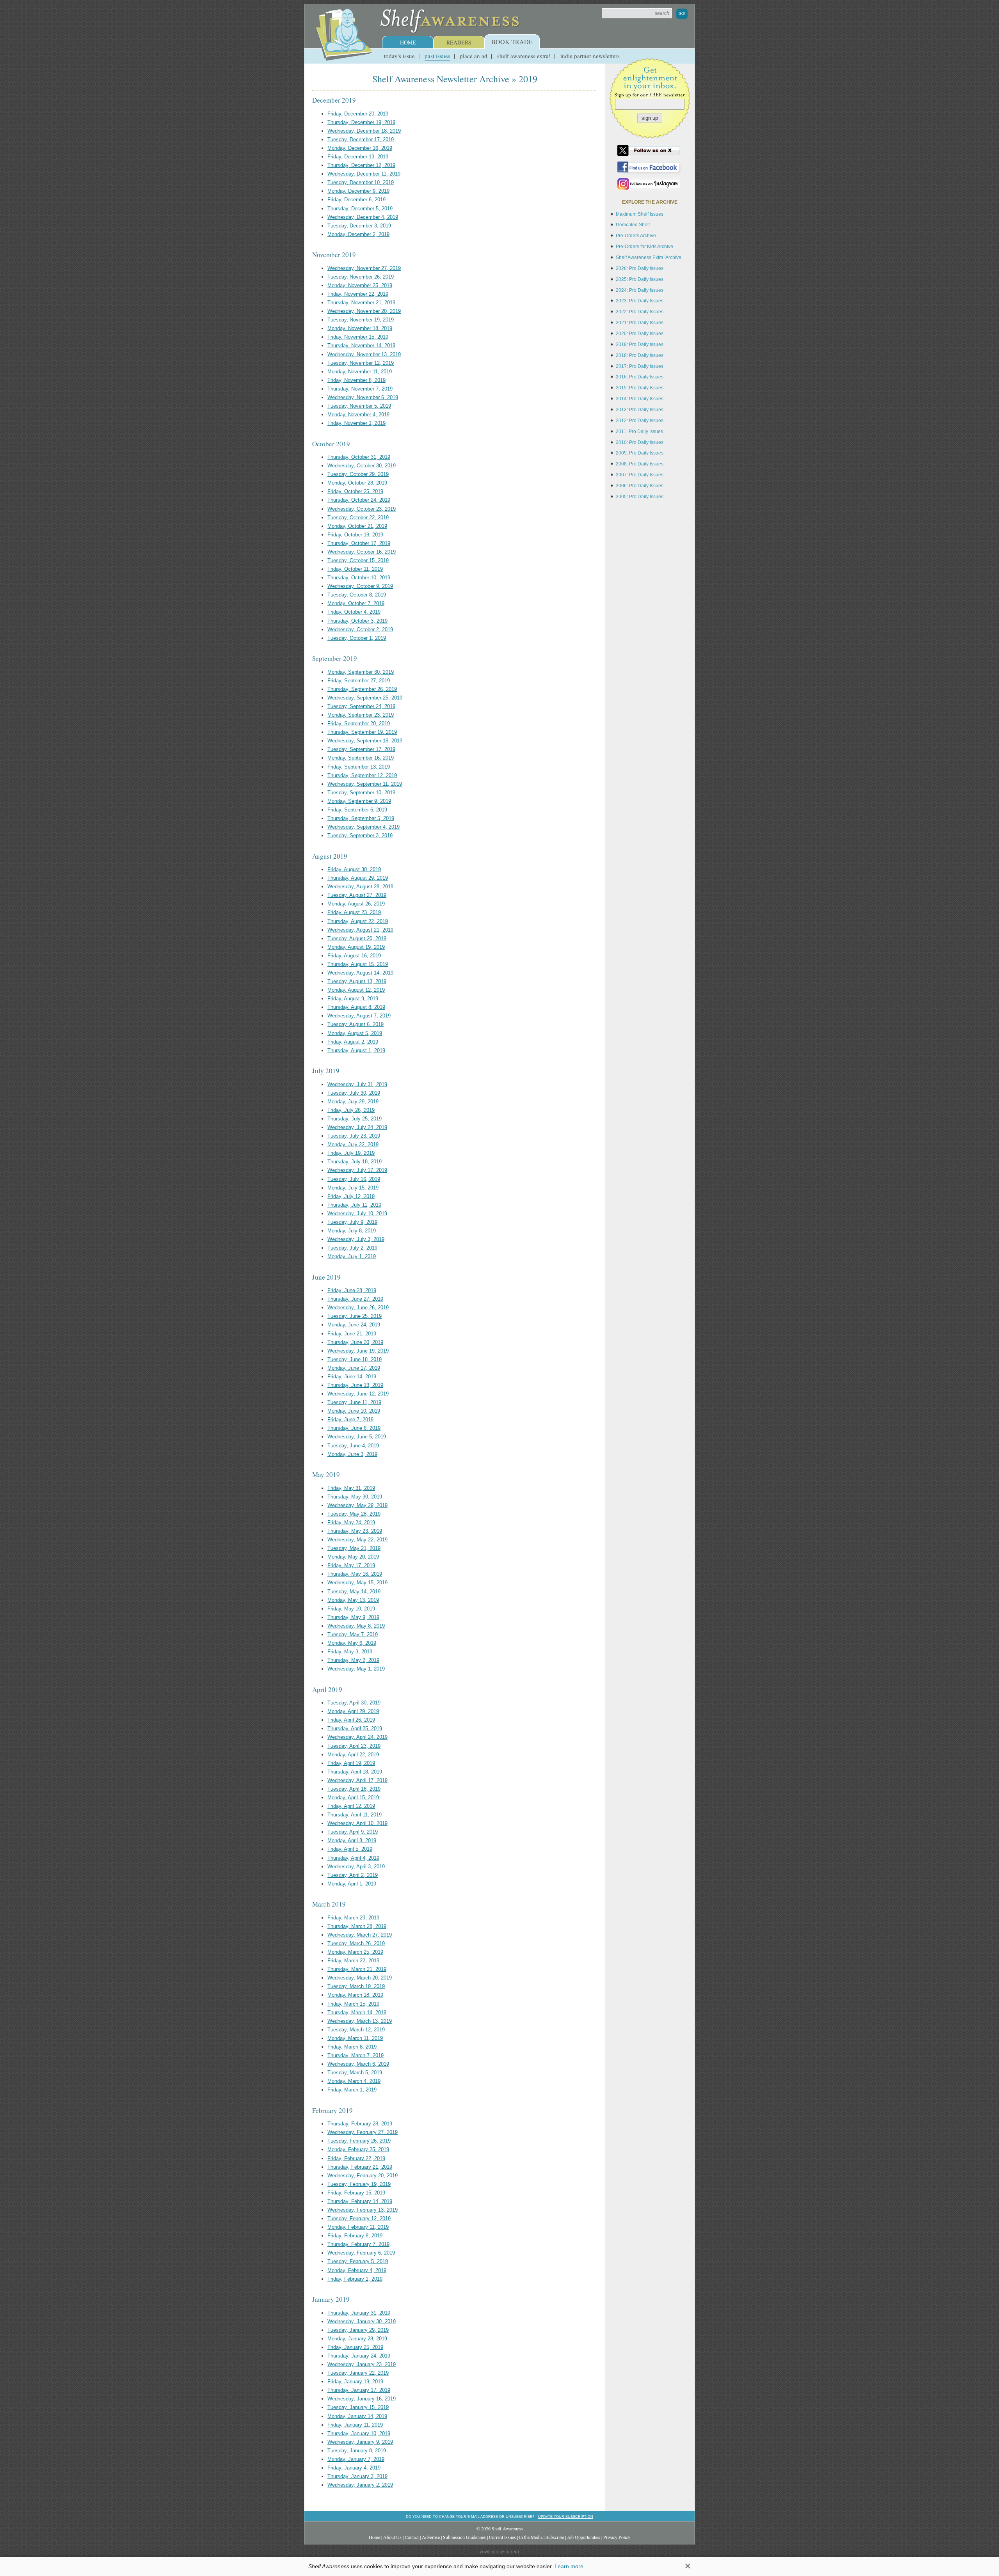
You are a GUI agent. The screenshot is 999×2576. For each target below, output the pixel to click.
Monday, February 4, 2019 (357, 2270)
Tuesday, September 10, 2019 (361, 793)
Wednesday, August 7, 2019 (359, 1016)
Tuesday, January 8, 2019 (357, 2451)
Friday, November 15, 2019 (358, 337)
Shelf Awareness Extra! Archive (649, 257)
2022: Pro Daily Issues (640, 312)
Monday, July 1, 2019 (352, 1256)
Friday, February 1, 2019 (355, 2279)
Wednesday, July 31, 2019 (357, 1084)
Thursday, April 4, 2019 (353, 1858)
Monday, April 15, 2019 (353, 1798)
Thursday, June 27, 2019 (355, 1299)
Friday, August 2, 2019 (353, 1042)
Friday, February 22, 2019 (356, 2158)
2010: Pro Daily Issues (640, 442)
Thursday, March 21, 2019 (357, 1969)
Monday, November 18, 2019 (360, 328)
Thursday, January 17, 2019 (359, 2390)
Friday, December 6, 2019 (356, 200)
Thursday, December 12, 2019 (361, 165)
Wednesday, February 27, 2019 (363, 2132)
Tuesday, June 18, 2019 (355, 1359)
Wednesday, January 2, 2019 (360, 2485)
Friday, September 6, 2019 (357, 810)
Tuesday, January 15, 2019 (358, 2407)
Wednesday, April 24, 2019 (357, 1737)
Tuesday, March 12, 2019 (356, 2030)
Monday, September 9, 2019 (359, 801)
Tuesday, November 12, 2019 (361, 363)
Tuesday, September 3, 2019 (360, 835)
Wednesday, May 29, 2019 (357, 1505)
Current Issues (502, 2537)
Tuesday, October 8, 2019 (357, 595)
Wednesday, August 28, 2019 (360, 887)
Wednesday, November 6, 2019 (363, 397)
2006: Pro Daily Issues (640, 486)
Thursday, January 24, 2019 (359, 2356)
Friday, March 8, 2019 (352, 2047)
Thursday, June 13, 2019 (355, 1385)
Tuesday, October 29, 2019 (358, 474)
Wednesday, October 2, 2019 (360, 629)
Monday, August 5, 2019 (355, 1033)
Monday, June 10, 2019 (354, 1411)
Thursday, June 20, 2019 (355, 1342)
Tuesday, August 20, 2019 (357, 938)
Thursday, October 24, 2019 (359, 500)
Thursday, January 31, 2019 (359, 2313)
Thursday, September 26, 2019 (362, 689)
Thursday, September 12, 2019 (362, 775)
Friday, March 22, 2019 (353, 1961)
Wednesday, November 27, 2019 (364, 268)
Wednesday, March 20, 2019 (360, 1978)
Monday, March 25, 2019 (355, 1952)
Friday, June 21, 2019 (352, 1334)
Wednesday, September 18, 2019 (365, 741)
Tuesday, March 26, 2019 (356, 1943)
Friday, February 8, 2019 (355, 2236)
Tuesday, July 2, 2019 (352, 1248)
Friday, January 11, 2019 (355, 2425)
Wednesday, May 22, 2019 (357, 1540)
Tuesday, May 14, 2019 (354, 1592)
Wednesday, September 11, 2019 (365, 784)
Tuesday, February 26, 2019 (359, 2141)
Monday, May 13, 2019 (353, 1600)
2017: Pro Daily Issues (640, 366)
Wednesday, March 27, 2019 (360, 1935)
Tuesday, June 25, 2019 (355, 1316)
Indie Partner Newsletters (590, 56)
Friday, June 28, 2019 (352, 1290)
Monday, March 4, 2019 (354, 2081)
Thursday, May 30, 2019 (355, 1497)
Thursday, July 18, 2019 (355, 1162)
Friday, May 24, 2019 (351, 1522)
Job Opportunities (584, 2537)
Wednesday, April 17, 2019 (357, 1780)
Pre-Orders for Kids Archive (644, 247)
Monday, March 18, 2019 (355, 1995)
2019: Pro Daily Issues (640, 344)
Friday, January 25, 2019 (355, 2347)
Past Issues (437, 56)
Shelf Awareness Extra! (524, 56)
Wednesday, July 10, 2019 (357, 1213)
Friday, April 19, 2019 (351, 1763)
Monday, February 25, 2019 (358, 2149)
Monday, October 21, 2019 (357, 526)
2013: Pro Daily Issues (640, 410)
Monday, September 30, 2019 (361, 672)
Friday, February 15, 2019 (356, 2193)
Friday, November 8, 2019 (356, 380)
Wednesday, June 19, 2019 (358, 1351)
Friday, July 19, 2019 (351, 1153)
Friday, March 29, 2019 (353, 1918)
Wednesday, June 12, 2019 (358, 1394)
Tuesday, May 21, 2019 (354, 1548)
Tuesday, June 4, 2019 (353, 1446)
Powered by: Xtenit (500, 2552)
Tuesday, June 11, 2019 (354, 1402)
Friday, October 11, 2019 (355, 569)
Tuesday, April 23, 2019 (354, 1746)
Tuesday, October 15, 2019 (358, 560)
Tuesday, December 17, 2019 (361, 139)
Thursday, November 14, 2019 (361, 345)
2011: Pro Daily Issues (639, 431)
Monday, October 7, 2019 (356, 603)
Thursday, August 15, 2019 (358, 964)
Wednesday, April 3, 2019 (356, 1867)
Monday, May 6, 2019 (352, 1643)
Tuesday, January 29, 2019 (358, 2330)
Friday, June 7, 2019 (350, 1419)
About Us (392, 2537)
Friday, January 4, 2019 (354, 2468)
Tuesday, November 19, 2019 (361, 320)
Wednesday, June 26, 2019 (358, 1308)
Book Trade (512, 42)
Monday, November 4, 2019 (358, 415)
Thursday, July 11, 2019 (354, 1205)
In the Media (531, 2537)
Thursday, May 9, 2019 (353, 1617)
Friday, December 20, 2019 (358, 114)
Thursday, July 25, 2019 (355, 1119)
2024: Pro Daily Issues (640, 290)
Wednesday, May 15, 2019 (357, 1583)
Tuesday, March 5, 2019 (355, 2073)
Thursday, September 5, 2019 (361, 818)
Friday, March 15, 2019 (353, 2004)
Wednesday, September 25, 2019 (365, 698)
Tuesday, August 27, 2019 (357, 895)
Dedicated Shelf (633, 225)
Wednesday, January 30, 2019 (362, 2321)
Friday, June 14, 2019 (352, 1377)
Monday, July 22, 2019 (353, 1144)
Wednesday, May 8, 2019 (356, 1626)
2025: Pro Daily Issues (640, 279)
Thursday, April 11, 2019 (355, 1815)
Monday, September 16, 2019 (361, 758)
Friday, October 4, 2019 (354, 612)
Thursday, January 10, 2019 (359, 2433)
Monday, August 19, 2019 (356, 947)
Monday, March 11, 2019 (355, 2038)
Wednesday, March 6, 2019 (358, 2064)
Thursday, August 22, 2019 (358, 921)
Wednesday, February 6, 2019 (361, 2253)
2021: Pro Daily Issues (640, 323)
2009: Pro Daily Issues (640, 453)
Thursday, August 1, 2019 (356, 1050)
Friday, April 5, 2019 (350, 1849)
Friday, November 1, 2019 (356, 423)
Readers (459, 42)
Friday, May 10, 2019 (351, 1609)
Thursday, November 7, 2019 (360, 389)
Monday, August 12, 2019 (356, 990)
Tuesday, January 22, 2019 (358, 2373)
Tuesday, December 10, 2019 (361, 182)
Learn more (569, 2566)
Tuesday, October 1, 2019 (357, 638)
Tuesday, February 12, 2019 (359, 2218)
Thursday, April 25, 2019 (355, 1728)
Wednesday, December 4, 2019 (363, 217)
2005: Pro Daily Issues (640, 497)
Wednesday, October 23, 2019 (362, 509)
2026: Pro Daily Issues (640, 268)
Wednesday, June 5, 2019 (357, 1437)
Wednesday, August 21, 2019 (360, 930)
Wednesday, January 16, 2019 (362, 2399)
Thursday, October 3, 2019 (357, 621)
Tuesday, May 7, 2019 (353, 1634)
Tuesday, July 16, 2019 (354, 1179)
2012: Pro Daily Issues (640, 421)
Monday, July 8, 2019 (352, 1231)
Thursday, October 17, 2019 (359, 543)
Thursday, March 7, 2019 (356, 2055)
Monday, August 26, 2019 (356, 904)
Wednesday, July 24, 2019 (357, 1127)
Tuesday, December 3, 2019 (359, 226)
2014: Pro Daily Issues (640, 399)
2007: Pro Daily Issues (640, 475)
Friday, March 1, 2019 (352, 2090)
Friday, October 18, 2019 (355, 535)
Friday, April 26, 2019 (351, 1720)
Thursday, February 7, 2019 (358, 2244)
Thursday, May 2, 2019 (353, 1660)
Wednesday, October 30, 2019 (362, 466)
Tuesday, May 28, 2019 (354, 1514)
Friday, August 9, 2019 (353, 999)
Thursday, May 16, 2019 (355, 1574)
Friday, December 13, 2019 (358, 157)
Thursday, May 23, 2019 (355, 1531)
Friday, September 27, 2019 (359, 681)
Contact (412, 2537)
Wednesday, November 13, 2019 (364, 354)
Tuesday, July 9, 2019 (352, 1222)
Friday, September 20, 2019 (359, 723)
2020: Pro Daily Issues (640, 334)
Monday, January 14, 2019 (357, 2416)
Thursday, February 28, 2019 (360, 2124)
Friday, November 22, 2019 (358, 294)
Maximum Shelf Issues (640, 214)
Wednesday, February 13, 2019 (363, 2210)
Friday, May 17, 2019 (351, 1565)
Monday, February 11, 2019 (358, 2227)
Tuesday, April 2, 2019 (353, 1875)
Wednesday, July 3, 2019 (356, 1239)
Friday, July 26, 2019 (351, 1110)
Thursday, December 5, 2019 (360, 209)
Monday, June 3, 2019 (352, 1454)
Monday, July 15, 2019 (353, 1188)
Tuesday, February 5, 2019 (358, 2261)
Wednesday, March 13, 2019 (360, 2021)
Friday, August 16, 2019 (354, 956)
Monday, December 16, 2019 (360, 148)
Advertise (431, 2537)
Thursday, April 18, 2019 (355, 1772)
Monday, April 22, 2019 (353, 1755)
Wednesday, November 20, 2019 (364, 311)
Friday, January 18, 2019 (355, 2382)
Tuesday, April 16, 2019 (354, 1789)
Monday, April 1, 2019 (352, 1884)
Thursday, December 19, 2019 (361, 122)
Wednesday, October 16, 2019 (362, 552)
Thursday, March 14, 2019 (357, 2012)
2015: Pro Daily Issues (640, 388)
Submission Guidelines (464, 2537)
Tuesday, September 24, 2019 (361, 706)
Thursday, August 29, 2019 (358, 878)
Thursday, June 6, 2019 (354, 1428)
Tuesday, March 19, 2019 (356, 1986)
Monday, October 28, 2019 (357, 483)
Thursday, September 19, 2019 (362, 732)
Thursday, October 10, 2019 (359, 578)
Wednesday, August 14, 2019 (360, 973)
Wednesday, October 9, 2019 (360, 586)
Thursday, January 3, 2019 (357, 2476)
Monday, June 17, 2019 (354, 1368)
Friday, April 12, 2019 (351, 1806)
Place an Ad (474, 56)
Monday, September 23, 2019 (361, 715)
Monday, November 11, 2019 (360, 372)
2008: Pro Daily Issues (640, 464)
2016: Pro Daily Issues (640, 377)
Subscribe (555, 2537)
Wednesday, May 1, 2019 (356, 1669)
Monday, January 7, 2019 (356, 2459)
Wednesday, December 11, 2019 (364, 174)
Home (408, 42)
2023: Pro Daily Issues (640, 301)
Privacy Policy (617, 2537)
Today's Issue (399, 56)
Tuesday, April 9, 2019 (353, 1832)
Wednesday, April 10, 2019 (357, 1823)
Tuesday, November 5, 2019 (359, 406)
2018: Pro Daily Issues (640, 355)
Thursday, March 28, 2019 (357, 1926)
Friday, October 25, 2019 (355, 491)
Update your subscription (566, 2517)
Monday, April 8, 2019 (352, 1840)
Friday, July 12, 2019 (351, 1196)
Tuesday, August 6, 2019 (356, 1024)
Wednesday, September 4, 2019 (364, 827)
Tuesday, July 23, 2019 (354, 1136)
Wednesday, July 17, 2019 (357, 1170)
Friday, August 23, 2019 (354, 912)
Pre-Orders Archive (636, 236)
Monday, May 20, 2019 (353, 1557)
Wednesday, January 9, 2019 (360, 2442)
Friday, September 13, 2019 (359, 767)
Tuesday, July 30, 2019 (354, 1093)
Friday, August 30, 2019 (354, 869)
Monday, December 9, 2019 (358, 191)
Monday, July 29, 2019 (353, 1102)
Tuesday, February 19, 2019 (359, 2184)
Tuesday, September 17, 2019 (361, 749)
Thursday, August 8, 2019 (356, 1007)
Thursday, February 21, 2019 (360, 2167)
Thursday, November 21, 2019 (361, 303)
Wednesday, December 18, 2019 (364, 131)
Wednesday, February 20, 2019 (363, 2176)
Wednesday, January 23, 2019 (362, 2364)
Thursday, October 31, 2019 (359, 457)
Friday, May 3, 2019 (350, 1652)
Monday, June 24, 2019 (354, 1325)
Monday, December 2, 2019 (358, 234)
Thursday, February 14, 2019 (360, 2201)
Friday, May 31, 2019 (351, 1488)
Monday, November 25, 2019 (360, 285)
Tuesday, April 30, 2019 (354, 1703)
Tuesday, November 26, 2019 (361, 277)
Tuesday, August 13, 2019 (357, 981)
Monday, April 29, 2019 (353, 1711)
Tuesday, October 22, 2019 (358, 518)
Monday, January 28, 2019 (357, 2339)
